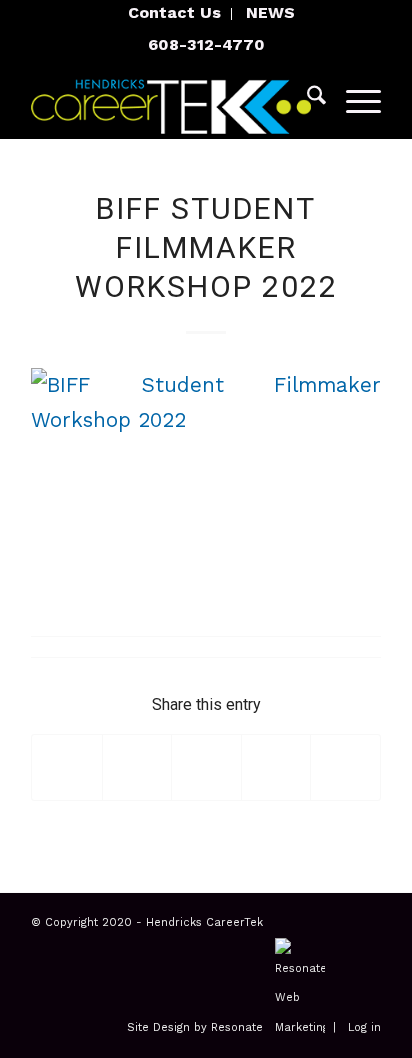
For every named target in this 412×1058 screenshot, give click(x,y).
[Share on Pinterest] (276, 767)
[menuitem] (175, 14)
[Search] (306, 99)
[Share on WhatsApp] (206, 767)
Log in (364, 1027)
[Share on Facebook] (67, 767)
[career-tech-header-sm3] (171, 99)
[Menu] (353, 99)
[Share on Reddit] (345, 767)
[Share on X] (137, 767)
